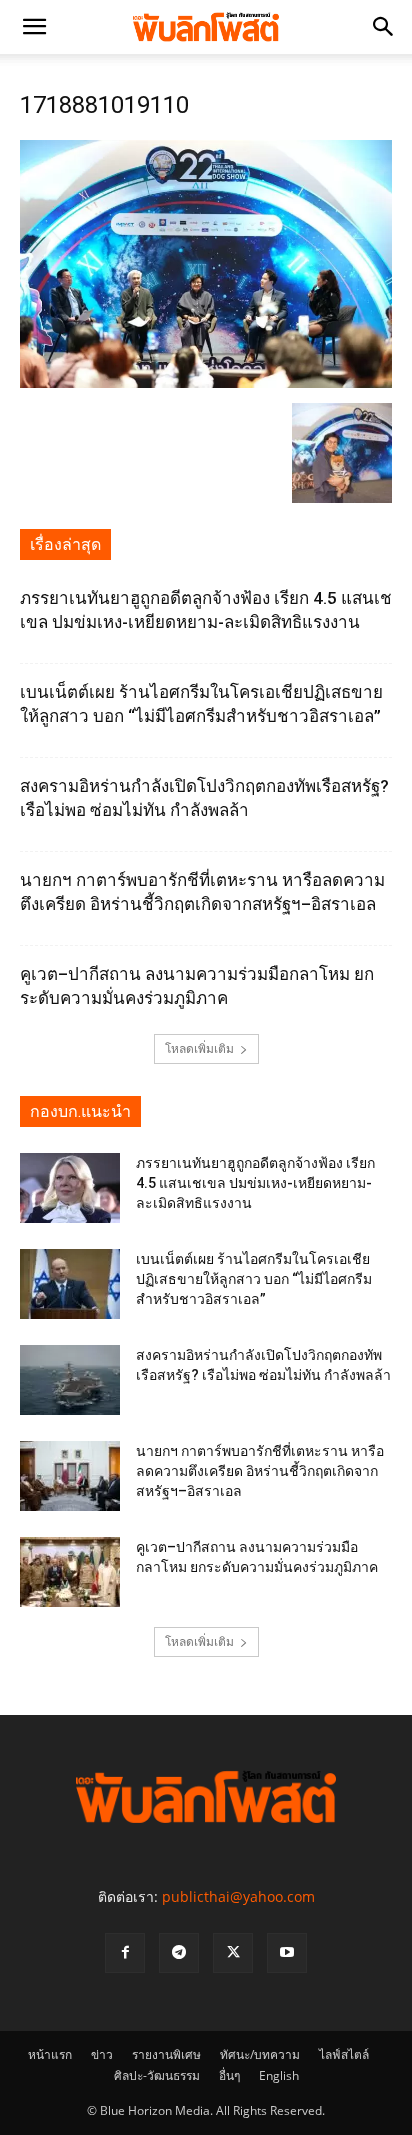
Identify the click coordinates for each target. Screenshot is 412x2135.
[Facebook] (125, 1953)
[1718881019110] (206, 382)
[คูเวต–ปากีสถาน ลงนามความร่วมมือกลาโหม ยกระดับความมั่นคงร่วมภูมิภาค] (70, 1572)
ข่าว (102, 2054)
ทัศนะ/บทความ (260, 2054)
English (279, 2075)
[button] (34, 27)
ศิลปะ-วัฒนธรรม (157, 2075)
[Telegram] (179, 1953)
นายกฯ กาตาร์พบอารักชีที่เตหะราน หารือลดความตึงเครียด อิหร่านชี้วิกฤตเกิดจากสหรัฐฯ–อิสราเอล (260, 1471)
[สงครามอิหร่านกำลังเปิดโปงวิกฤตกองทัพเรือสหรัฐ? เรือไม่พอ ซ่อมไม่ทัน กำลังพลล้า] (70, 1380)
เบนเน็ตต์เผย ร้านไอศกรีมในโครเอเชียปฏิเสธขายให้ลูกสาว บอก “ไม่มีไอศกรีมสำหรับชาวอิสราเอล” (254, 1279)
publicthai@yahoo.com (238, 1896)
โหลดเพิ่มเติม (199, 1048)
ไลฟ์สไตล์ (344, 2054)
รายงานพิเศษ (166, 2054)
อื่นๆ (229, 2075)
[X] (233, 1953)
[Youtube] (287, 1953)
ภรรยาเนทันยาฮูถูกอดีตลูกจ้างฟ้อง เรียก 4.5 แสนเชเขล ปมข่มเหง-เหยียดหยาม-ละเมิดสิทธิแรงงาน (255, 1183)
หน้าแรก (50, 2054)
